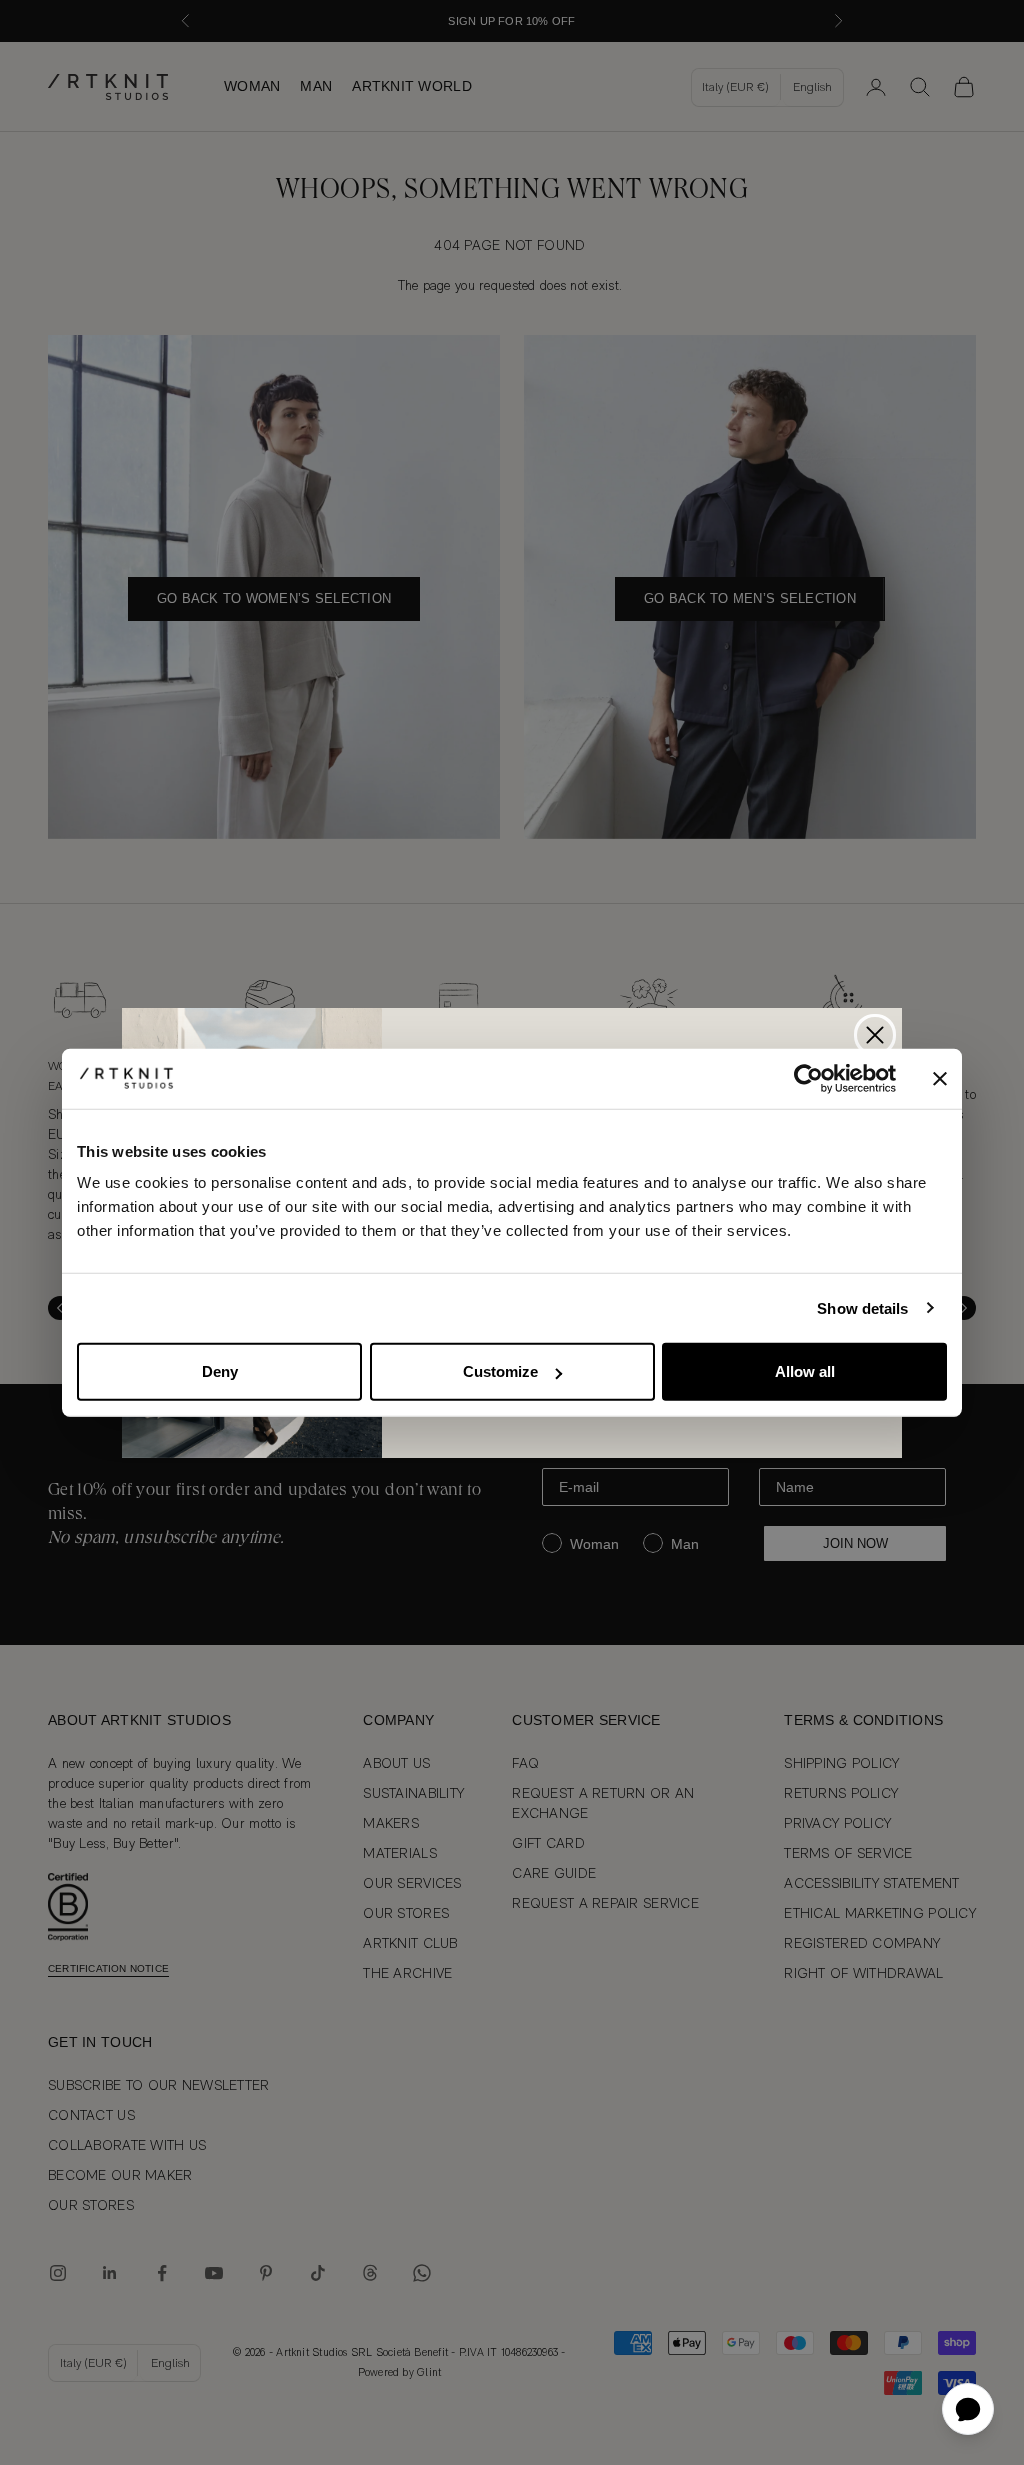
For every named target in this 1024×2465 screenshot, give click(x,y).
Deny (220, 1371)
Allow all (805, 1371)
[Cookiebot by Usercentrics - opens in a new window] (808, 1078)
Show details (862, 1307)
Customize (500, 1371)
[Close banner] (940, 1078)
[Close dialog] (875, 1035)
